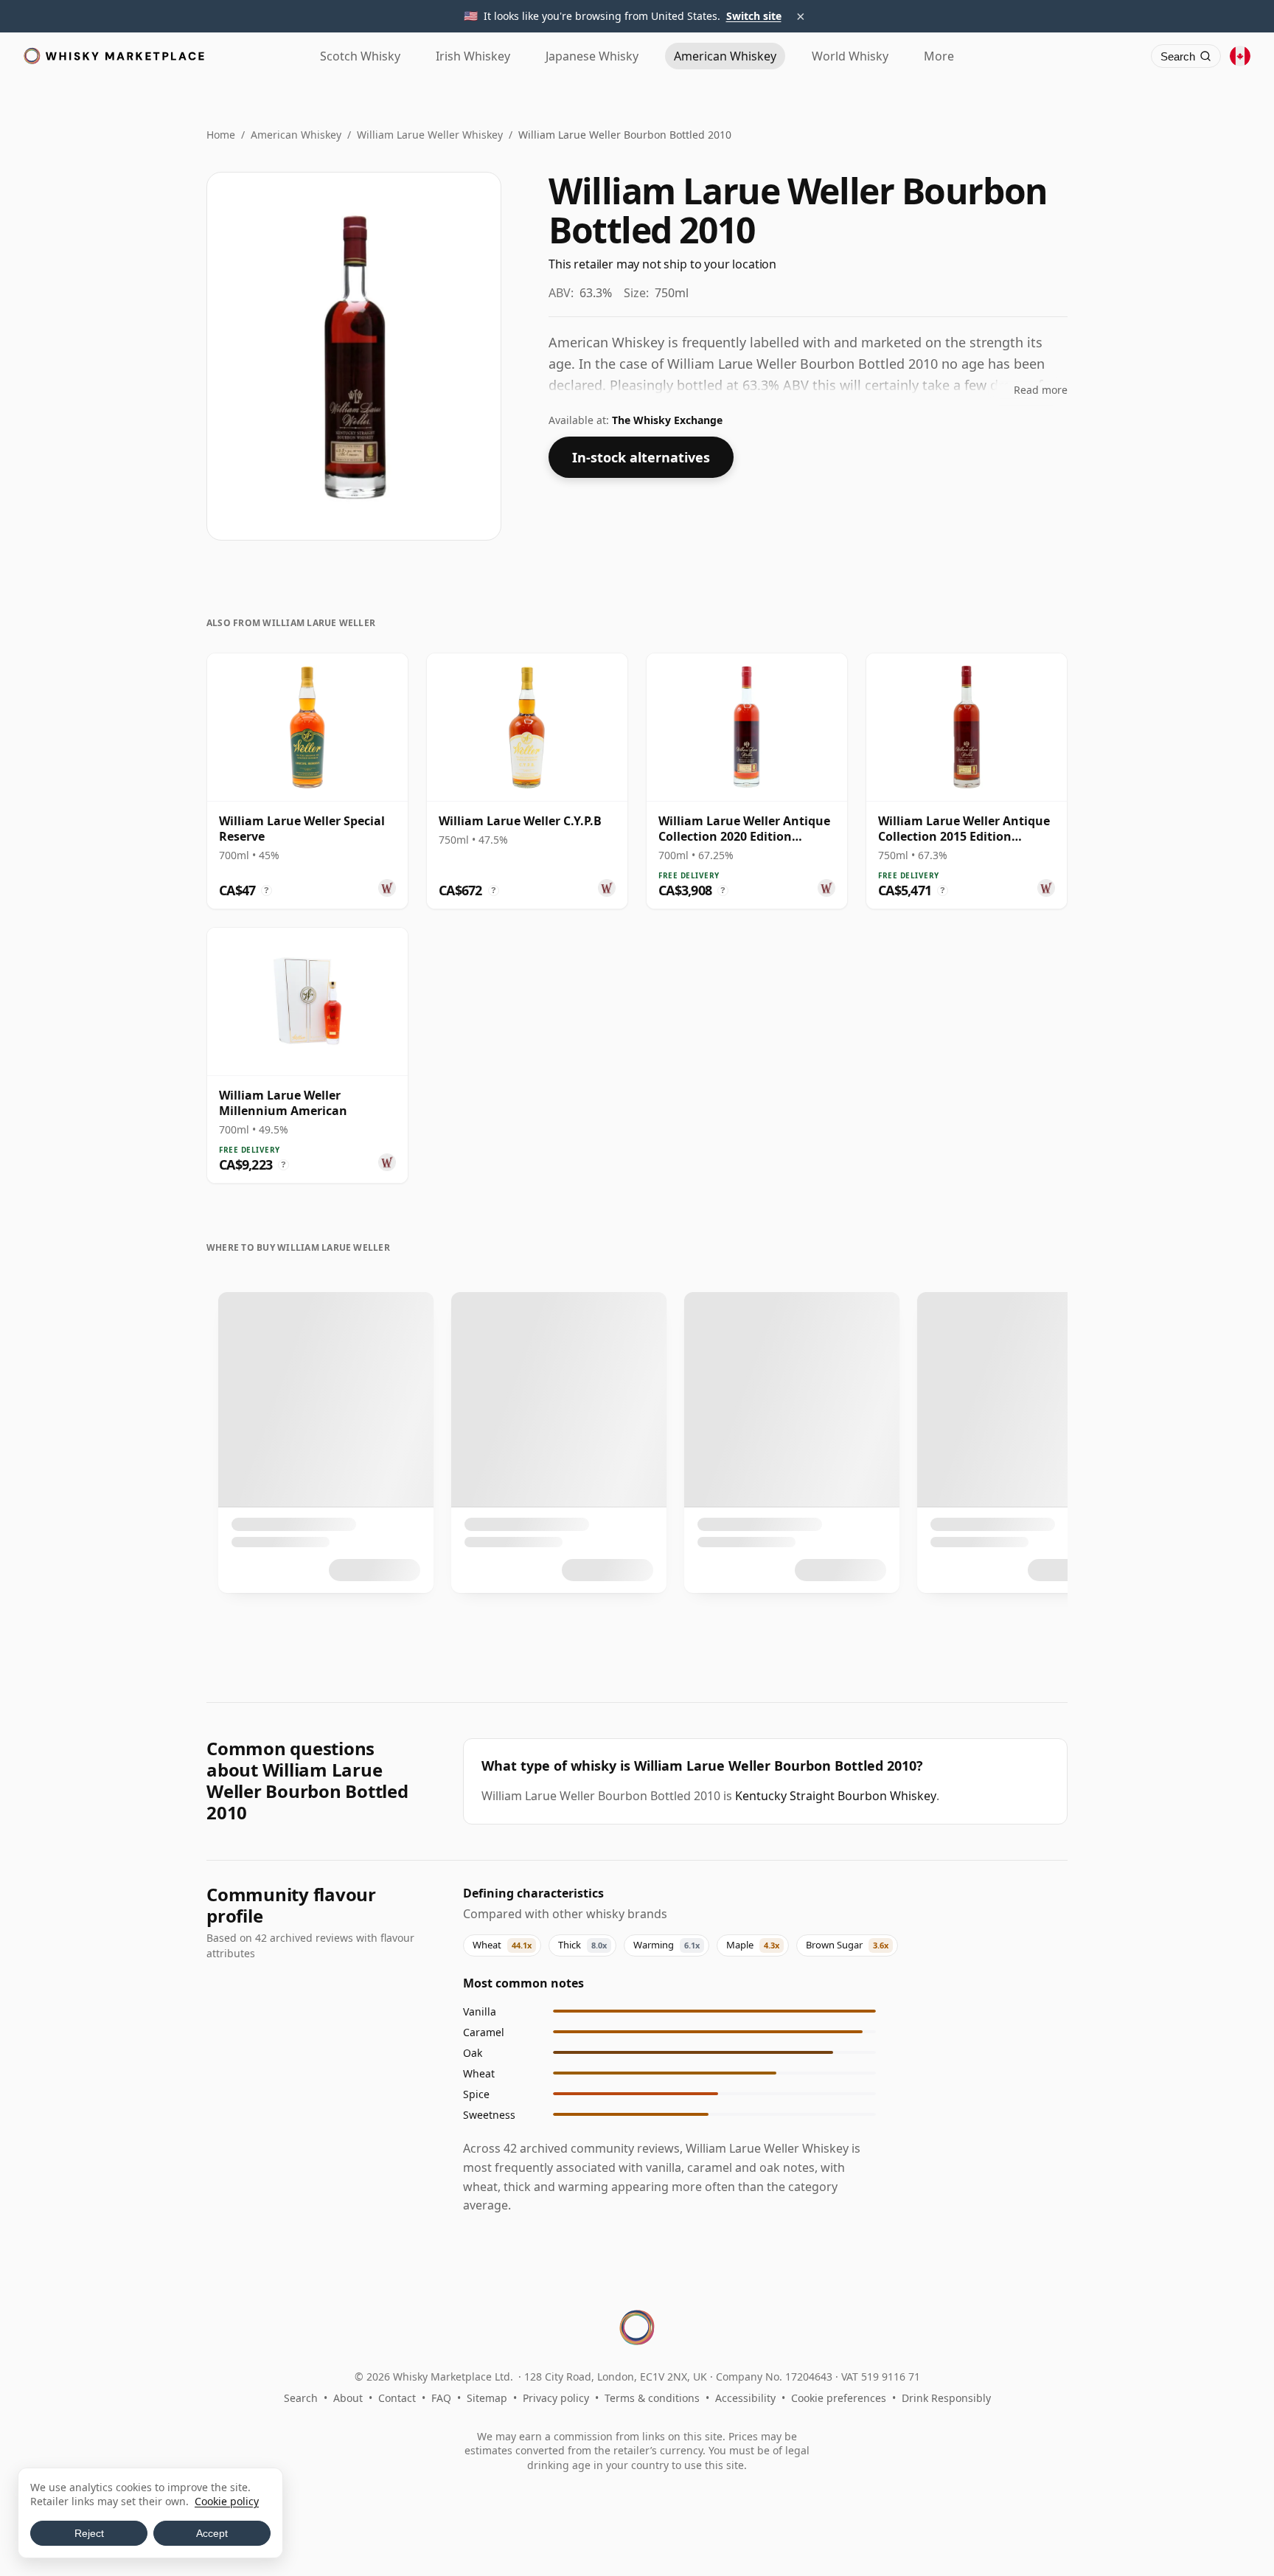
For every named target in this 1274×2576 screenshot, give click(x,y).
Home (221, 135)
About (348, 2398)
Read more (1041, 390)
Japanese (592, 56)
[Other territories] (1240, 56)
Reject (89, 2533)
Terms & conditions (652, 2398)
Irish (473, 56)
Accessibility (745, 2398)
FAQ (441, 2398)
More (939, 56)
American (725, 56)
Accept (212, 2533)
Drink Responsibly (946, 2398)
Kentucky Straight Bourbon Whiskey (836, 1796)
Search (301, 2398)
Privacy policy (556, 2398)
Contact (397, 2398)
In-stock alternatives (641, 457)
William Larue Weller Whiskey (430, 135)
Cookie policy (227, 2501)
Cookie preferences (839, 2398)
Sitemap (487, 2398)
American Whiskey (296, 135)
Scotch (360, 56)
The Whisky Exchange (667, 420)
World (850, 56)
